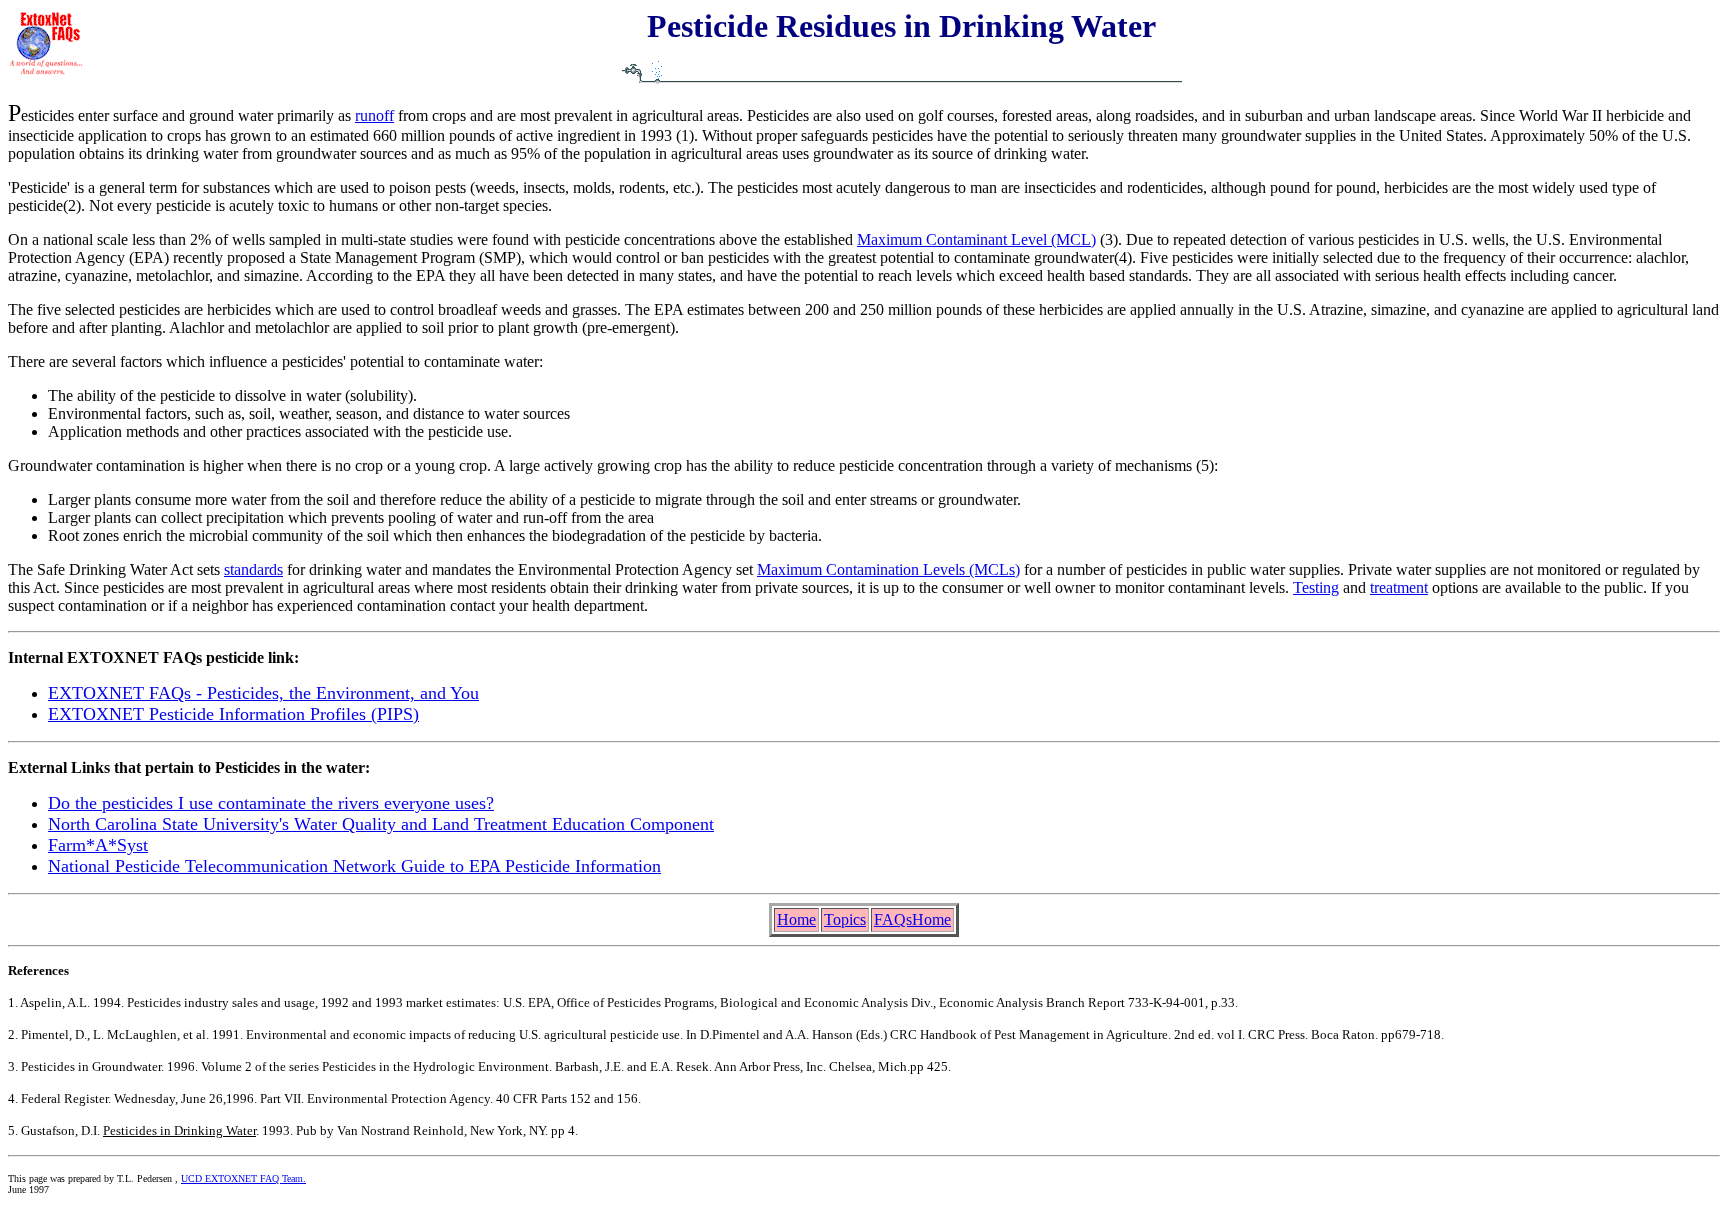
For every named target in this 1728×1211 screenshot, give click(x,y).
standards (253, 569)
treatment (1399, 587)
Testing (1316, 587)
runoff (374, 115)
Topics (845, 919)
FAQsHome (912, 919)
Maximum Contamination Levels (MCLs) (888, 569)
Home (796, 919)
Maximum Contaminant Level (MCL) (976, 239)
